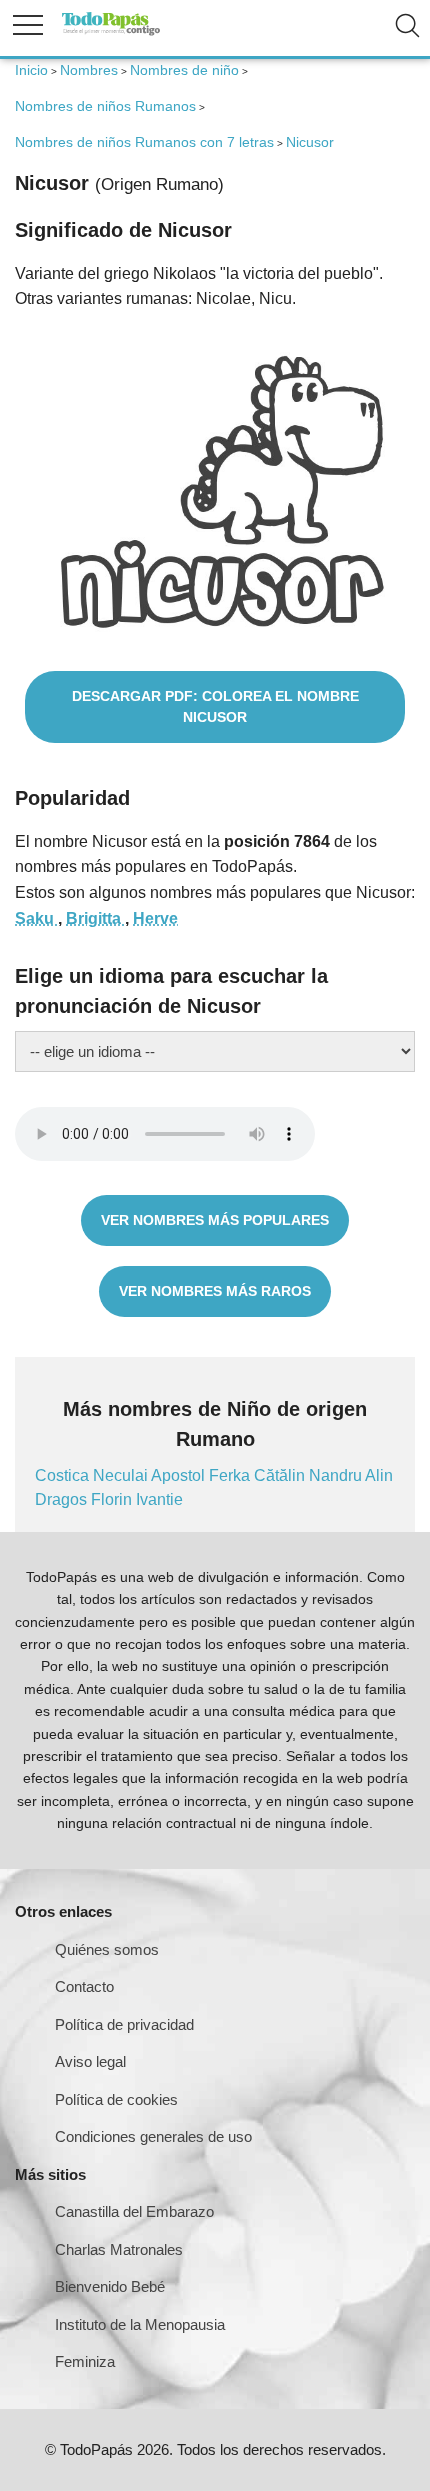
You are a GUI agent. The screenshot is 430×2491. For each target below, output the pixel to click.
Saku (36, 918)
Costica (64, 1475)
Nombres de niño (184, 70)
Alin (379, 1475)
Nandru (337, 1475)
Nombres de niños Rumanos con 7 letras (144, 142)
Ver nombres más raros (215, 1291)
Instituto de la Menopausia (140, 2324)
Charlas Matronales (119, 2249)
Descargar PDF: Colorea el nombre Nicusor (215, 706)
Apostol (180, 1475)
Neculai (122, 1475)
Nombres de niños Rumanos (105, 106)
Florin (113, 1499)
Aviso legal (90, 2061)
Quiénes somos (107, 1949)
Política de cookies (116, 2099)
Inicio (31, 70)
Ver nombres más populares (215, 1220)
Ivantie (159, 1499)
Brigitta (95, 918)
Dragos (63, 1499)
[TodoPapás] (111, 32)
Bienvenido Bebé (110, 2286)
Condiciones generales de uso (153, 2136)
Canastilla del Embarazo (134, 2211)
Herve (155, 918)
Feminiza (85, 2361)
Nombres (89, 70)
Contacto (84, 1986)
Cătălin (281, 1475)
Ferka (231, 1475)
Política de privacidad (124, 2024)
